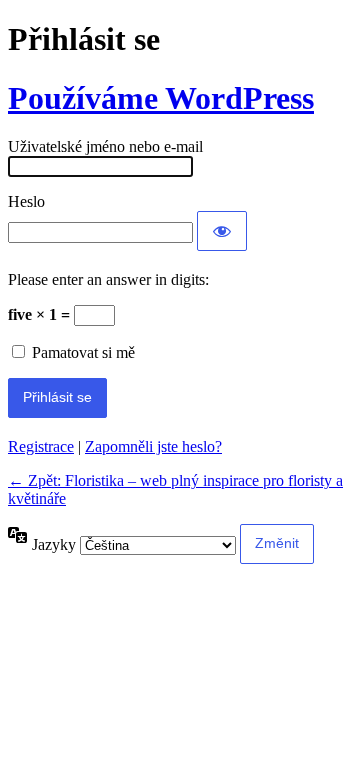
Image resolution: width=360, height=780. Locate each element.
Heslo (26, 201)
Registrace (41, 446)
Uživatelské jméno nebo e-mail (105, 146)
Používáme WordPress (161, 98)
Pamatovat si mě (83, 352)
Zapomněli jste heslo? (153, 446)
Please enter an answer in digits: (108, 279)
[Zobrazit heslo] (222, 231)
